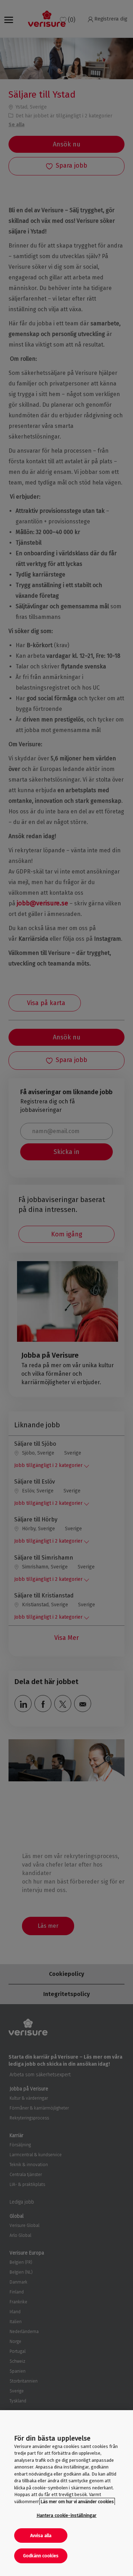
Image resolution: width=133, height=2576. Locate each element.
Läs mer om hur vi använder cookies (77, 2502)
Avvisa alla (41, 2536)
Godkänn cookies (41, 2556)
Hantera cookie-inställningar (67, 2515)
